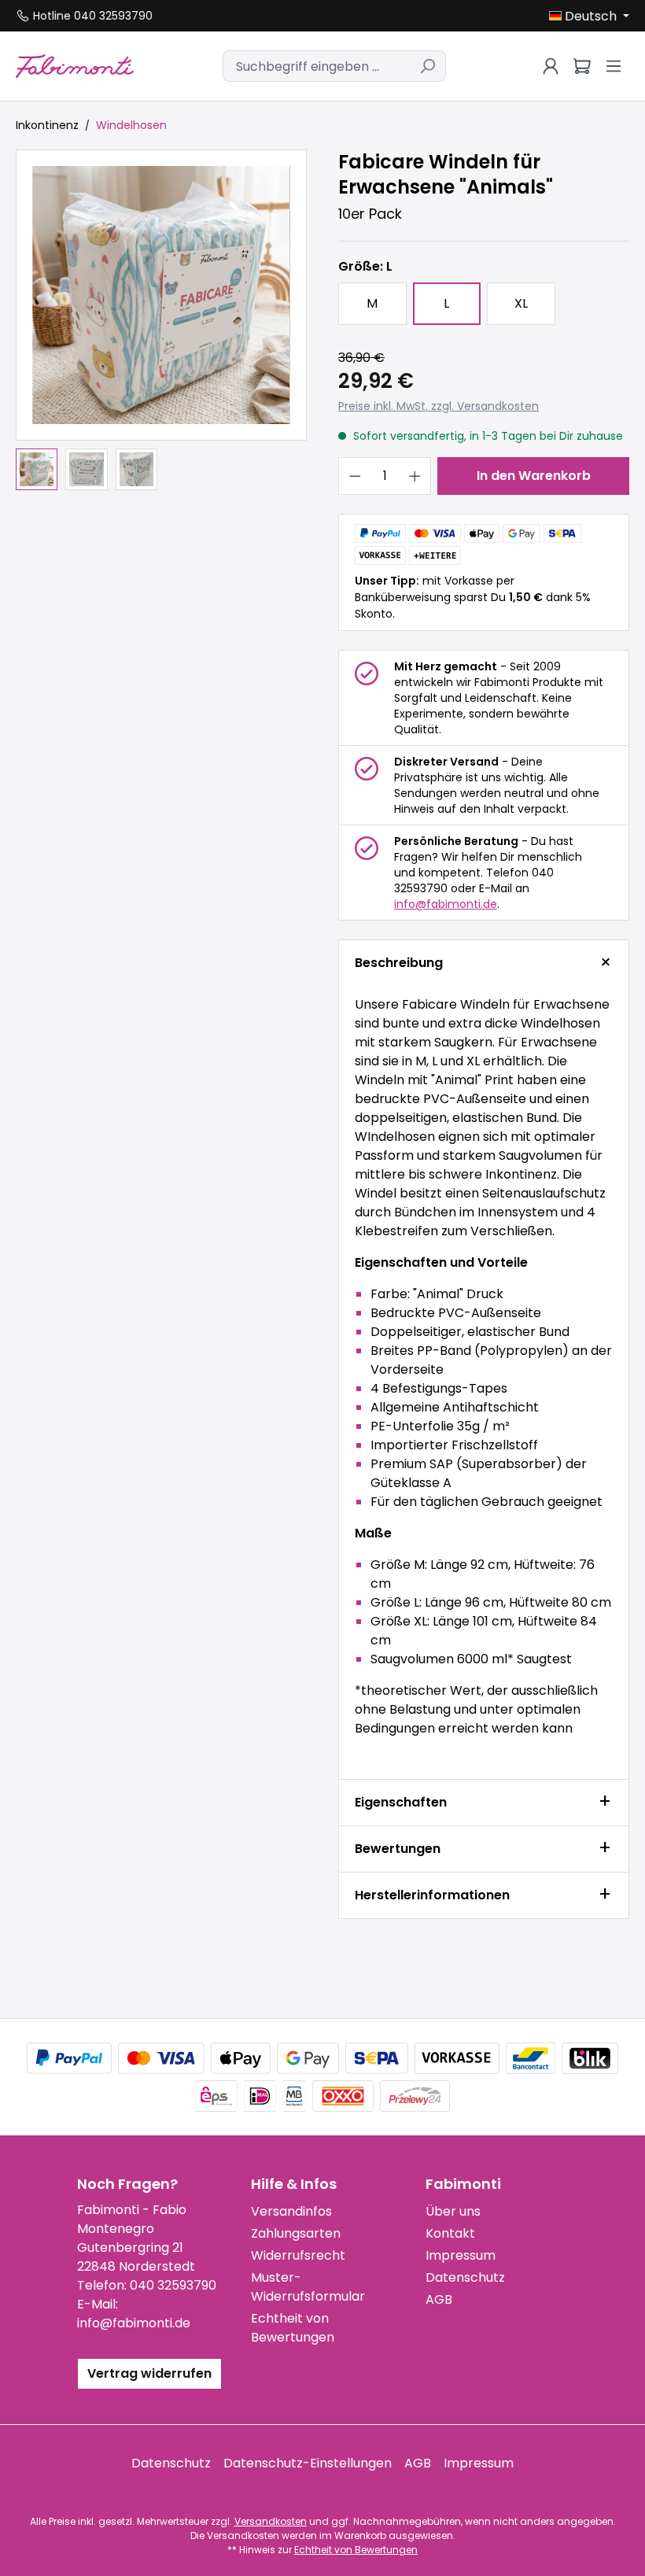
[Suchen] (428, 66)
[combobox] (316, 66)
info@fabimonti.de (446, 904)
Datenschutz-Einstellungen (308, 2463)
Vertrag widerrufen (149, 2373)
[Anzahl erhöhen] (415, 476)
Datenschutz (465, 2277)
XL (521, 303)
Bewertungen (398, 1849)
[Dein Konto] (551, 66)
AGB (439, 2299)
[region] (161, 320)
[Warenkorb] (582, 66)
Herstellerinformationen (432, 1895)
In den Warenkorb (534, 476)
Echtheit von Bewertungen (293, 2328)
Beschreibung (399, 963)
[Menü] (614, 66)
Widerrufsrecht (298, 2255)
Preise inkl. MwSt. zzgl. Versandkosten (439, 406)
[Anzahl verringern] (355, 476)
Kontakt (450, 2233)
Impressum (461, 2255)
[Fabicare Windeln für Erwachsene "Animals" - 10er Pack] (161, 295)
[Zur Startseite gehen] (75, 66)
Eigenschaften (401, 1802)
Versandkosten (271, 2521)
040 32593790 (173, 2285)
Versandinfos (291, 2211)
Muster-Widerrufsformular (308, 2287)
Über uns (453, 2211)
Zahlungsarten (296, 2233)
